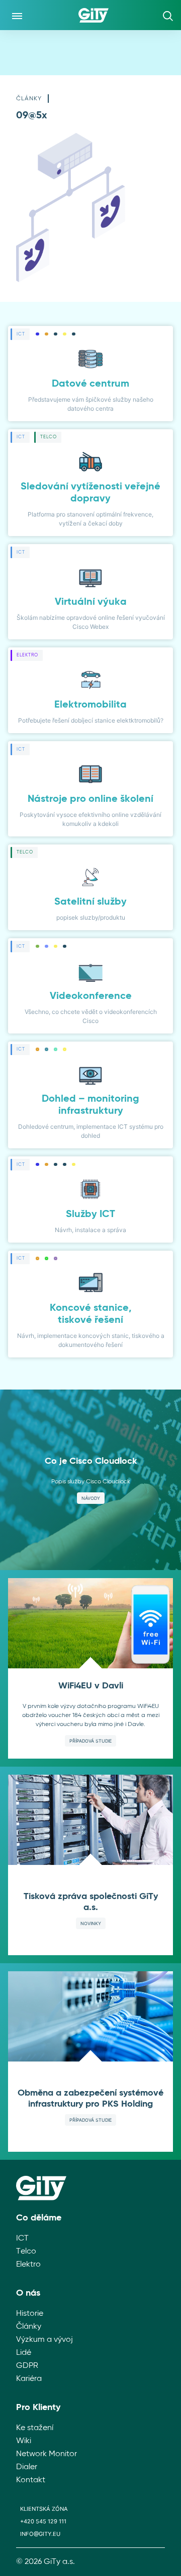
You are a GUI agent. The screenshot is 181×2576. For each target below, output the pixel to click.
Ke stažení (35, 2428)
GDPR (27, 2366)
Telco (26, 2252)
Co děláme (39, 2218)
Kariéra (29, 2379)
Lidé (24, 2353)
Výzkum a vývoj (44, 2340)
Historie (30, 2314)
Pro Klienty (38, 2408)
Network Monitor (47, 2454)
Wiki (24, 2441)
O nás (28, 2293)
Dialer (27, 2467)
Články (29, 99)
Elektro (28, 2265)
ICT (22, 2239)
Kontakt (31, 2480)
